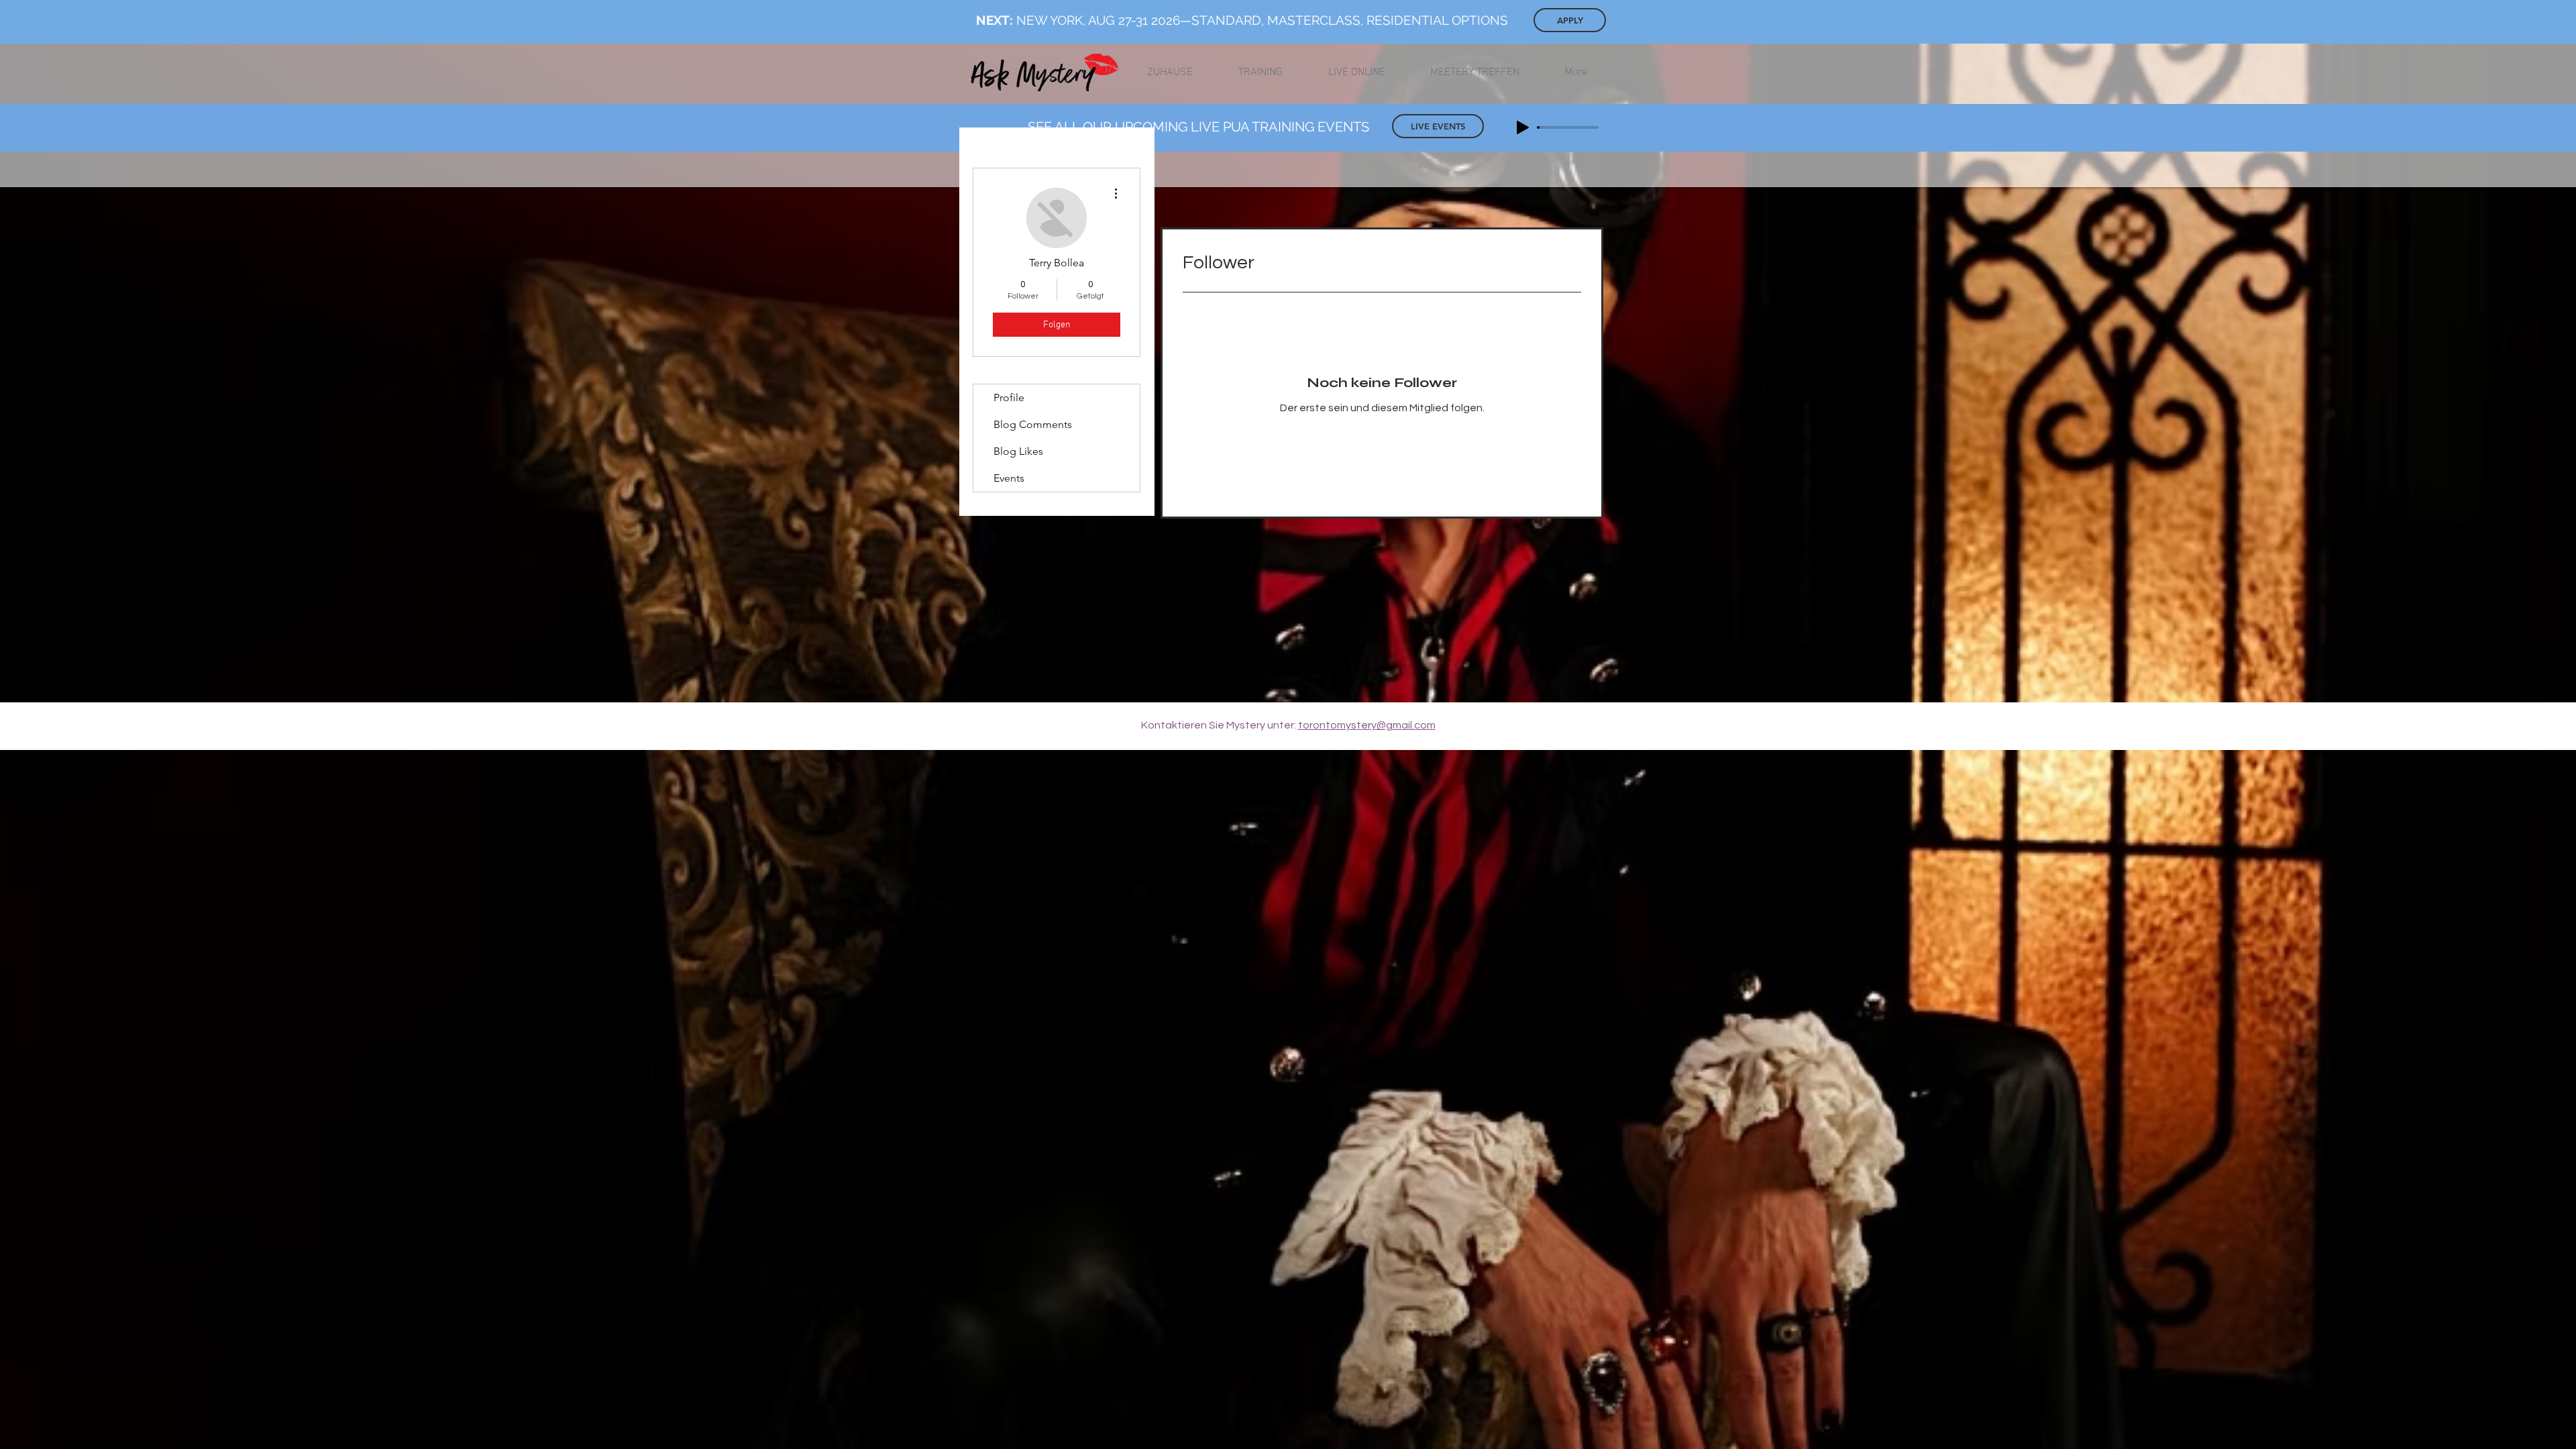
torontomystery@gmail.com (1367, 725)
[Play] (1523, 127)
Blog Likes (1018, 451)
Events (1009, 478)
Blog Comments (1033, 424)
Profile (1009, 397)
